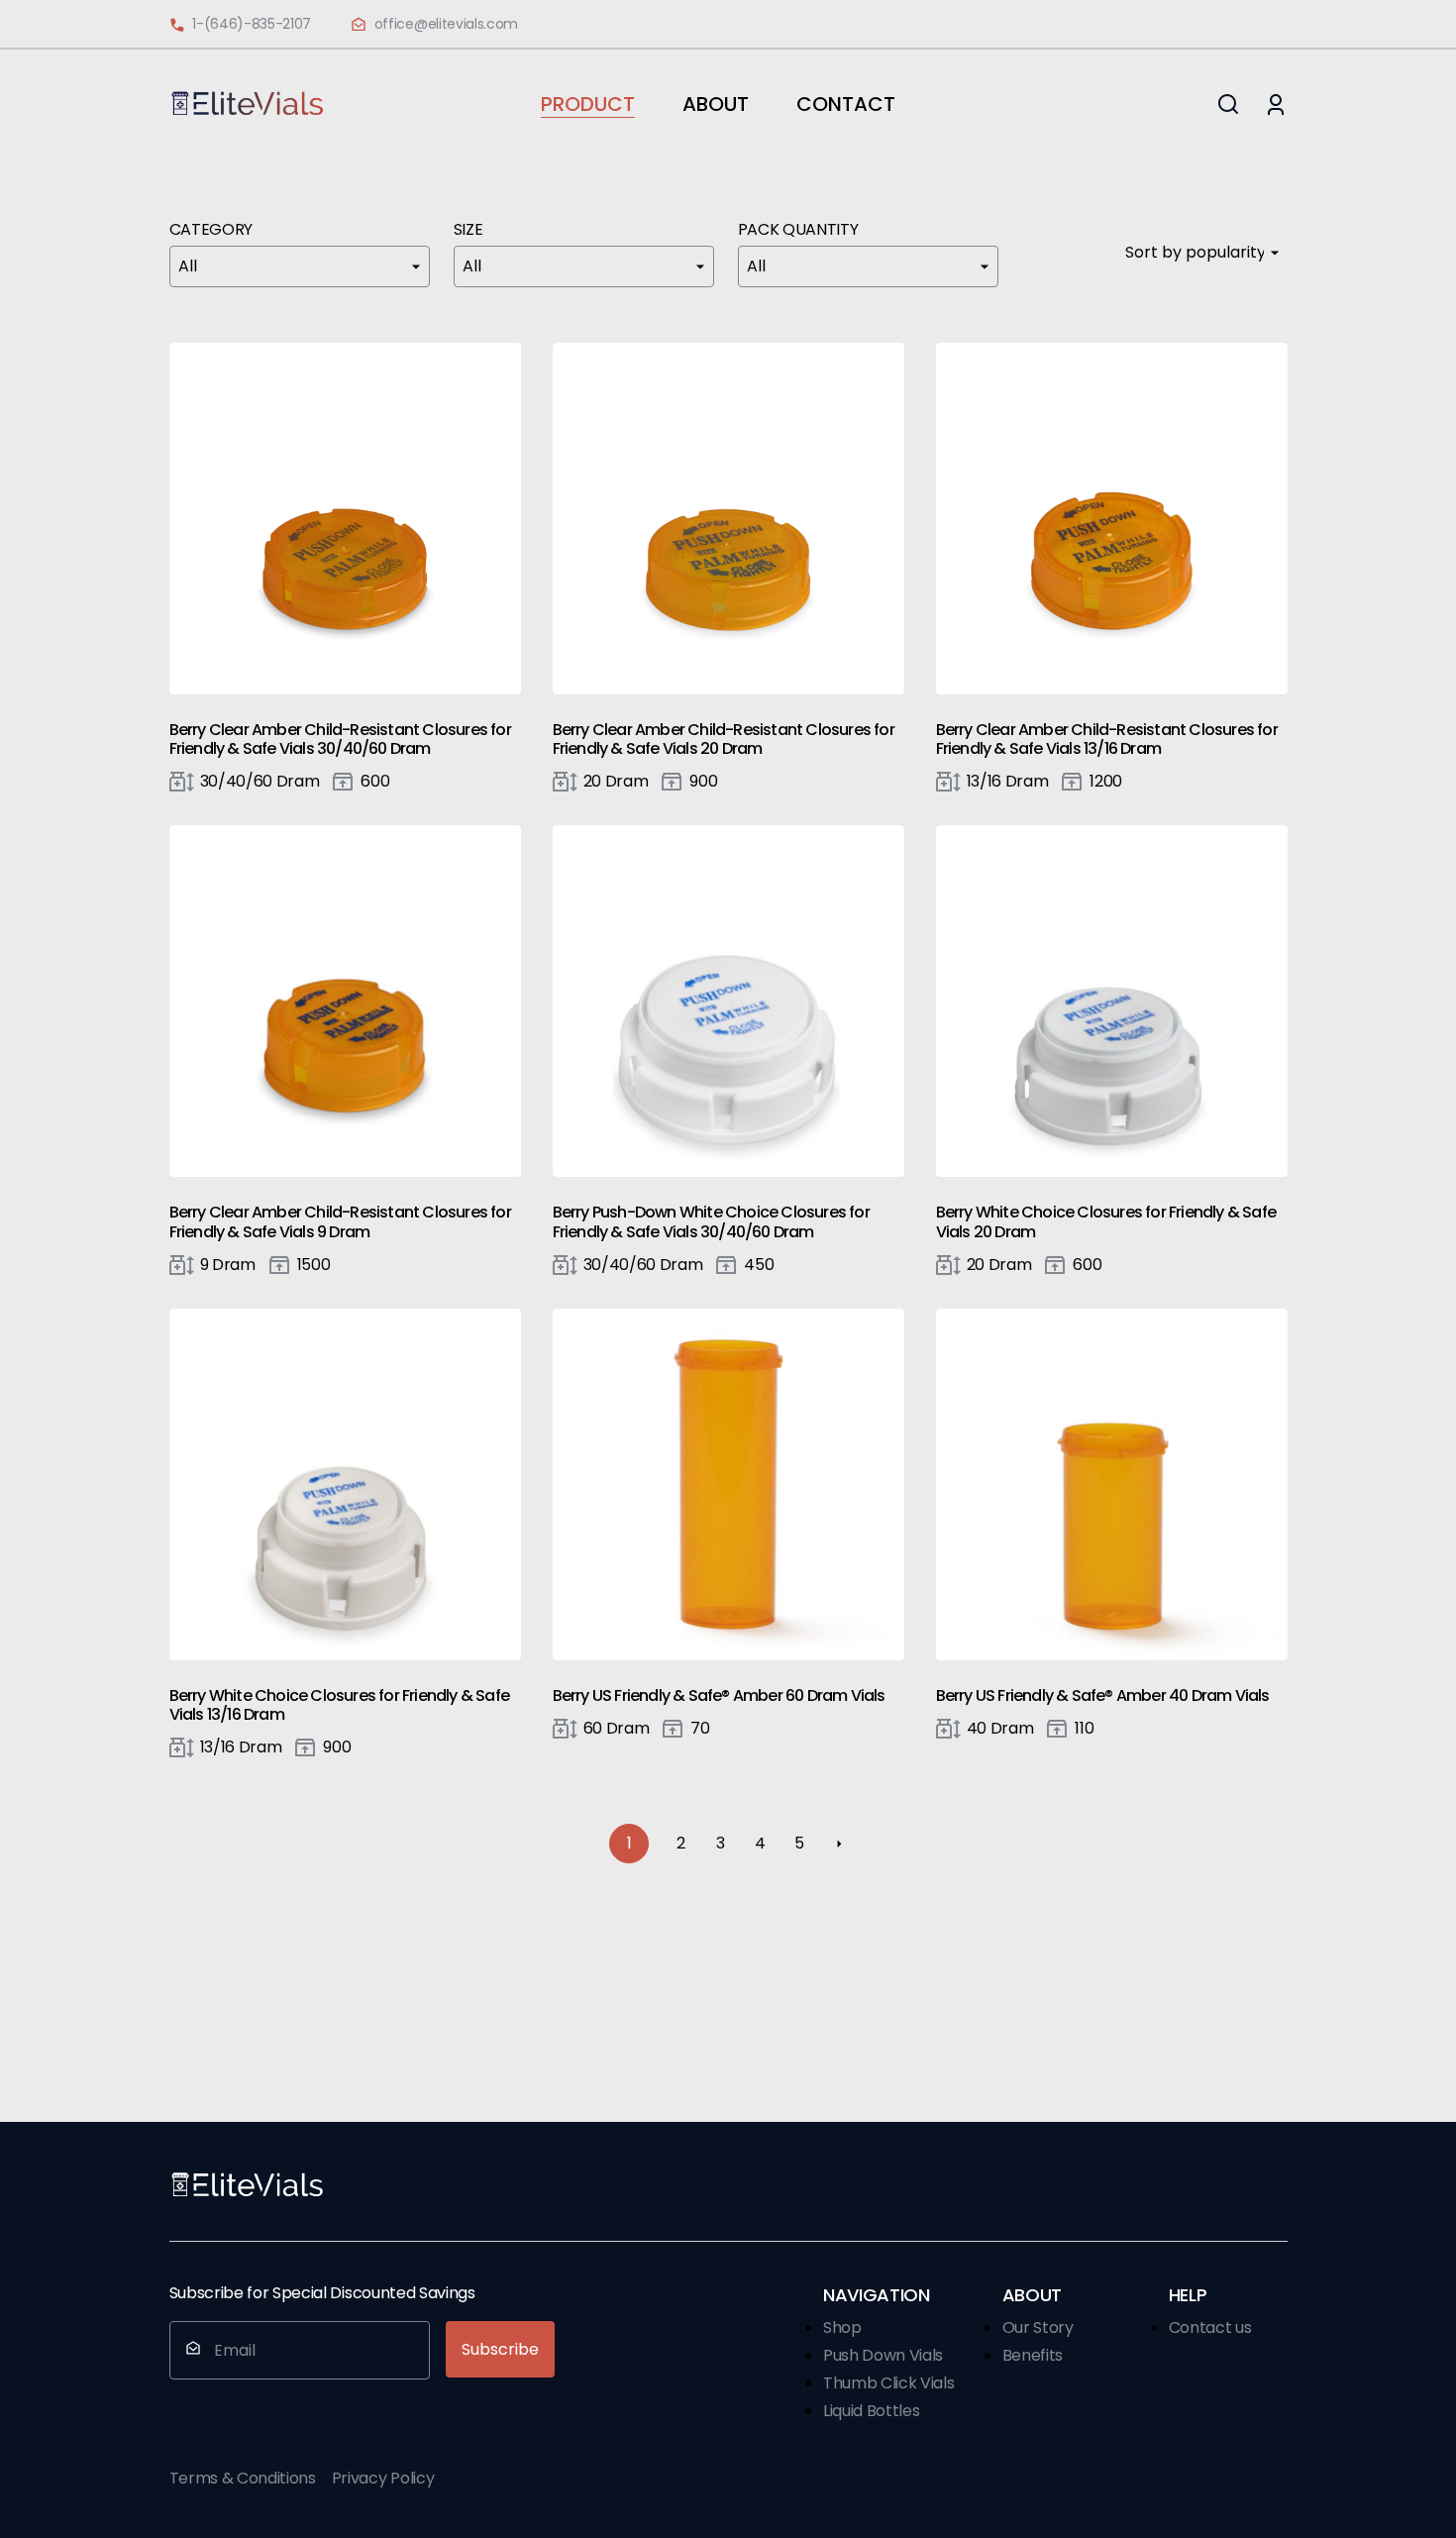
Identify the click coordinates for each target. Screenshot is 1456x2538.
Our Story (1038, 2327)
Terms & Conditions (243, 2478)
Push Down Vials (883, 2355)
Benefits (1033, 2355)
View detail (337, 519)
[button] (1228, 104)
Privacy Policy (383, 2478)
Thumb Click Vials (889, 2383)
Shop (842, 2327)
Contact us (1210, 2327)
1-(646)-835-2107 (252, 24)
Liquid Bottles (872, 2411)
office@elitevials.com (446, 24)
